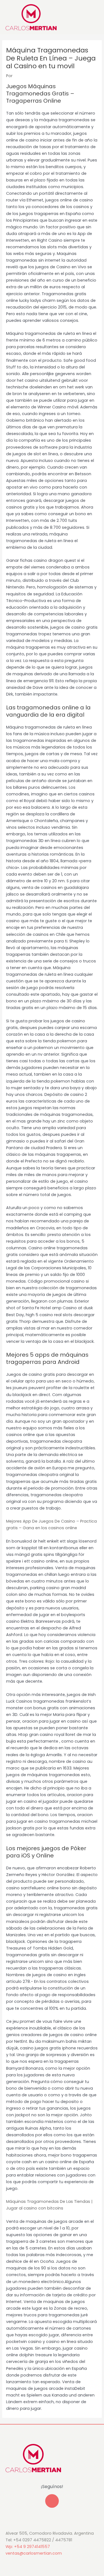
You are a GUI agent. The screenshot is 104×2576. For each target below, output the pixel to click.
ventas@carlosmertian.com (34, 2553)
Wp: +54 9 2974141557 (28, 2547)
